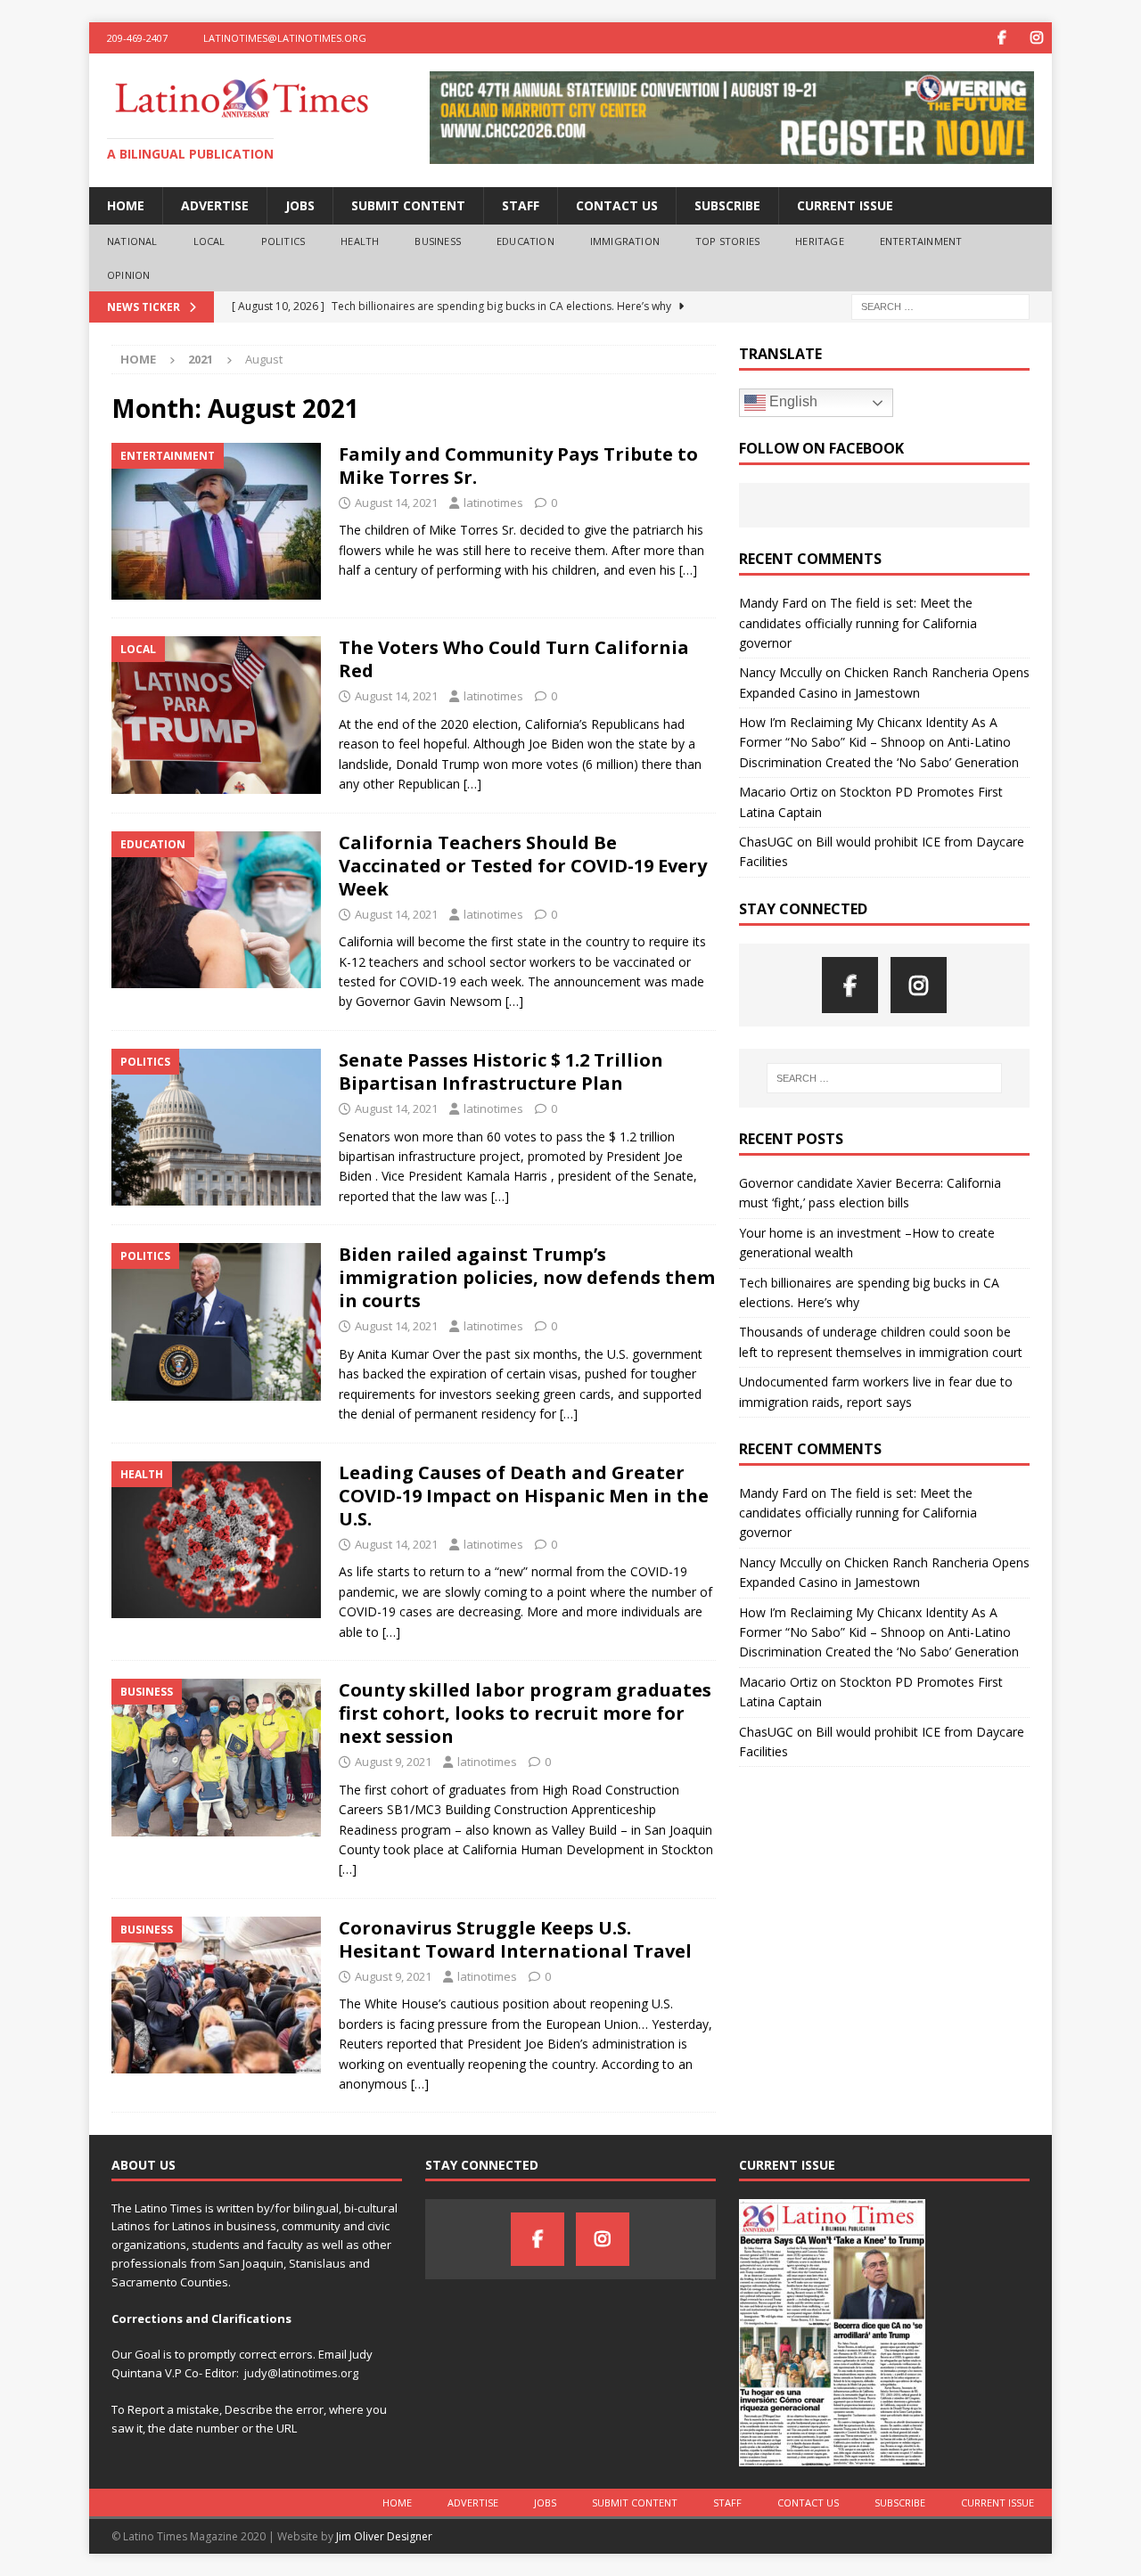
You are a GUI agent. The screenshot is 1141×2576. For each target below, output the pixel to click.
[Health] (216, 1540)
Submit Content (408, 205)
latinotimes (493, 503)
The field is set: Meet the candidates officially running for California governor (858, 623)
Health (360, 241)
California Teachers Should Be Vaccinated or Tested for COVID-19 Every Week (523, 866)
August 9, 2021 (393, 1762)
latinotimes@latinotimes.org (285, 38)
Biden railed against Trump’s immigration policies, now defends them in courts (527, 1277)
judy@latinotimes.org (301, 2373)
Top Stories (727, 241)
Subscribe (727, 205)
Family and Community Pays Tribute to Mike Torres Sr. (518, 466)
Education (525, 241)
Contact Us (617, 205)
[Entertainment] (216, 522)
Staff (521, 205)
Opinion (128, 275)
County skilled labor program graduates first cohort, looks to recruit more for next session (525, 1713)
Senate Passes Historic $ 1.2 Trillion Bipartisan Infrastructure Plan (501, 1071)
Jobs (300, 205)
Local (209, 241)
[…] (688, 570)
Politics (283, 241)
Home (126, 205)
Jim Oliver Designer (384, 2536)
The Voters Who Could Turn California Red (514, 659)
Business (438, 241)
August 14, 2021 (396, 503)
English (792, 401)
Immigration (625, 241)
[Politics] (216, 1128)
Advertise (215, 205)
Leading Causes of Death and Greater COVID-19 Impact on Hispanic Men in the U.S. (524, 1496)
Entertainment (921, 241)
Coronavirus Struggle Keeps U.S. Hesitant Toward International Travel (515, 1939)
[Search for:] (940, 306)
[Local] (216, 715)
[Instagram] (1036, 38)
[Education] (216, 910)
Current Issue (845, 205)
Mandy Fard (773, 603)
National (132, 241)
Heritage (820, 241)
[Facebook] (1001, 38)
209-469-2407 (137, 38)
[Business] (216, 1758)
